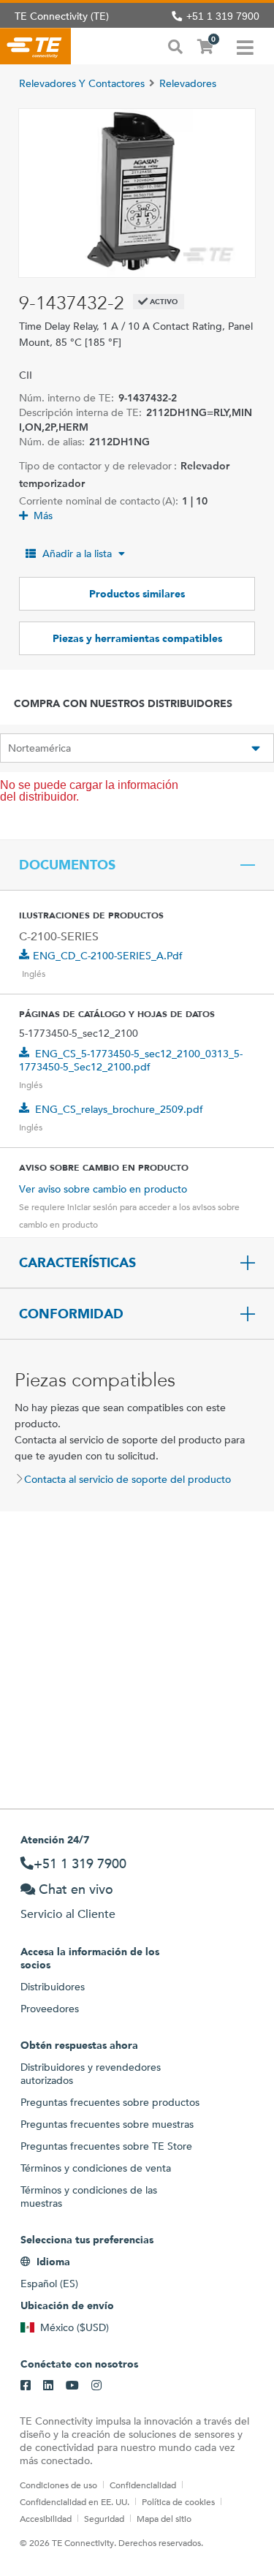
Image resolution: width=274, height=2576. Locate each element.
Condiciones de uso (58, 2485)
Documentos (67, 865)
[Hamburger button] (245, 46)
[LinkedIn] (48, 2386)
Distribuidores (53, 1987)
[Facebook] (26, 2386)
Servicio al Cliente (68, 1914)
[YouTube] (72, 2386)
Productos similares (137, 594)
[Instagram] (96, 2386)
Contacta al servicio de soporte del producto (128, 1479)
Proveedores (50, 2009)
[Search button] (175, 45)
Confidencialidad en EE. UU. (75, 2501)
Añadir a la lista (77, 554)
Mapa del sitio (164, 2518)
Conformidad (71, 1314)
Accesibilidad (46, 2518)
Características (77, 1263)
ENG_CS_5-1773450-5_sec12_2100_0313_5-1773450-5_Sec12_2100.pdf (131, 1060)
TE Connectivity (35, 46)
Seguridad (104, 2518)
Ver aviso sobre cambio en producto (103, 1189)
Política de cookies (178, 2501)
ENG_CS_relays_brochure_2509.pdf (119, 1109)
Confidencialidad (143, 2485)
